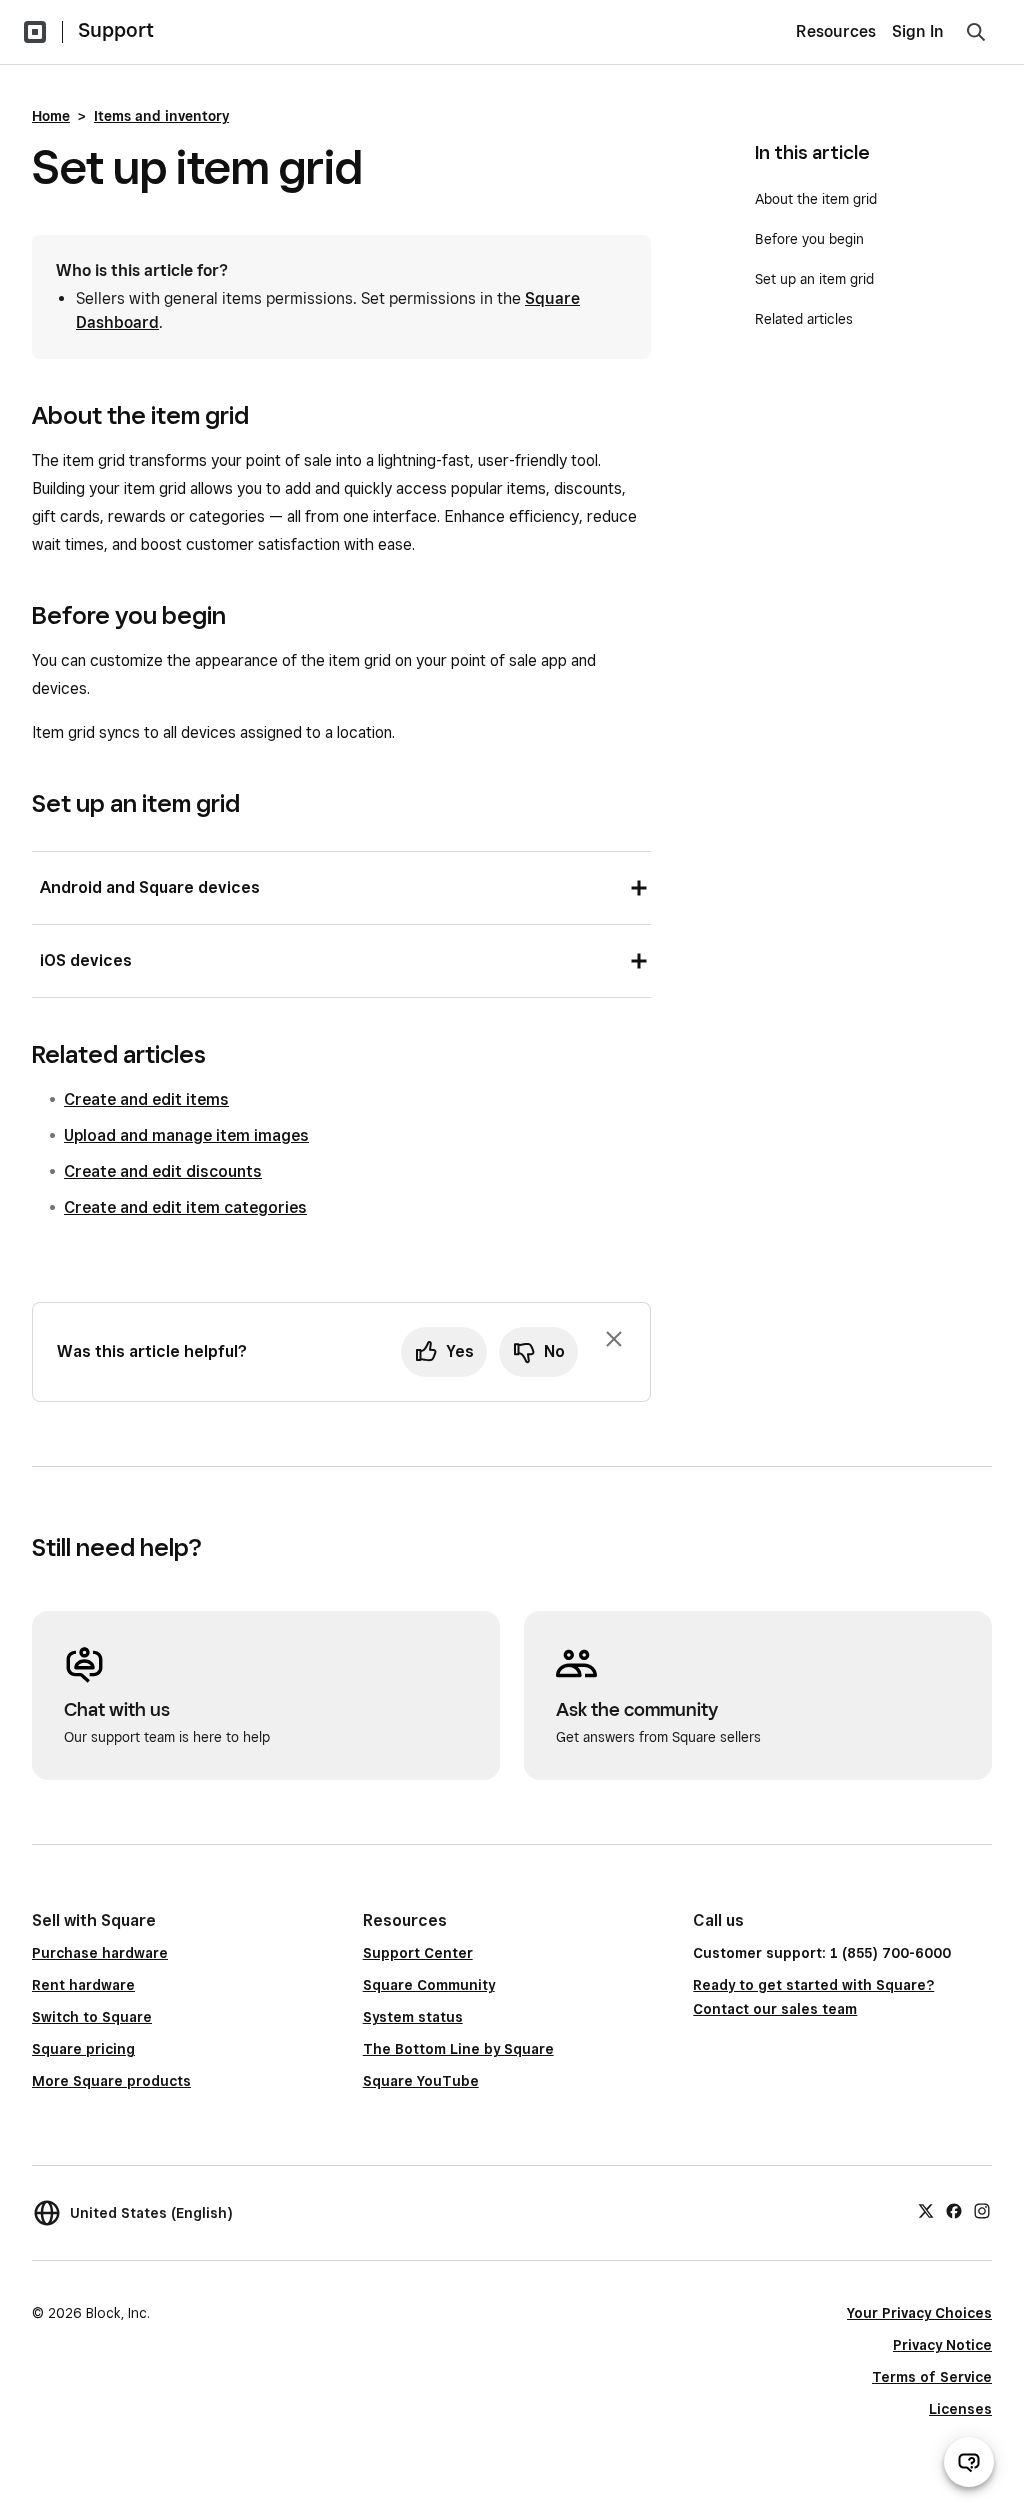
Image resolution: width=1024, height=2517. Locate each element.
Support (116, 30)
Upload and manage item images (186, 1135)
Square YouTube (421, 2081)
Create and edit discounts (163, 1171)
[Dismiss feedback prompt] (614, 1339)
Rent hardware (83, 1985)
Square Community (429, 1985)
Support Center (418, 1953)
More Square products (111, 2081)
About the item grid (816, 199)
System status (413, 2017)
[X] (926, 2210)
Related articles (804, 319)
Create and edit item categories (185, 1207)
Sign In (918, 31)
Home (51, 116)
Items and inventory (161, 116)
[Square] (35, 32)
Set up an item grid (814, 279)
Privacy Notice (942, 2345)
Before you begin (809, 239)
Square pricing (83, 2049)
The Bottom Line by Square (458, 2049)
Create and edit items (146, 1099)
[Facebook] (954, 2210)
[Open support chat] (969, 2462)
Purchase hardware (100, 1953)
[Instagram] (982, 2210)
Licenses (960, 2409)
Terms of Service (932, 2377)
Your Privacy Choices (919, 2313)
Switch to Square (92, 2017)
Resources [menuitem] (836, 31)
